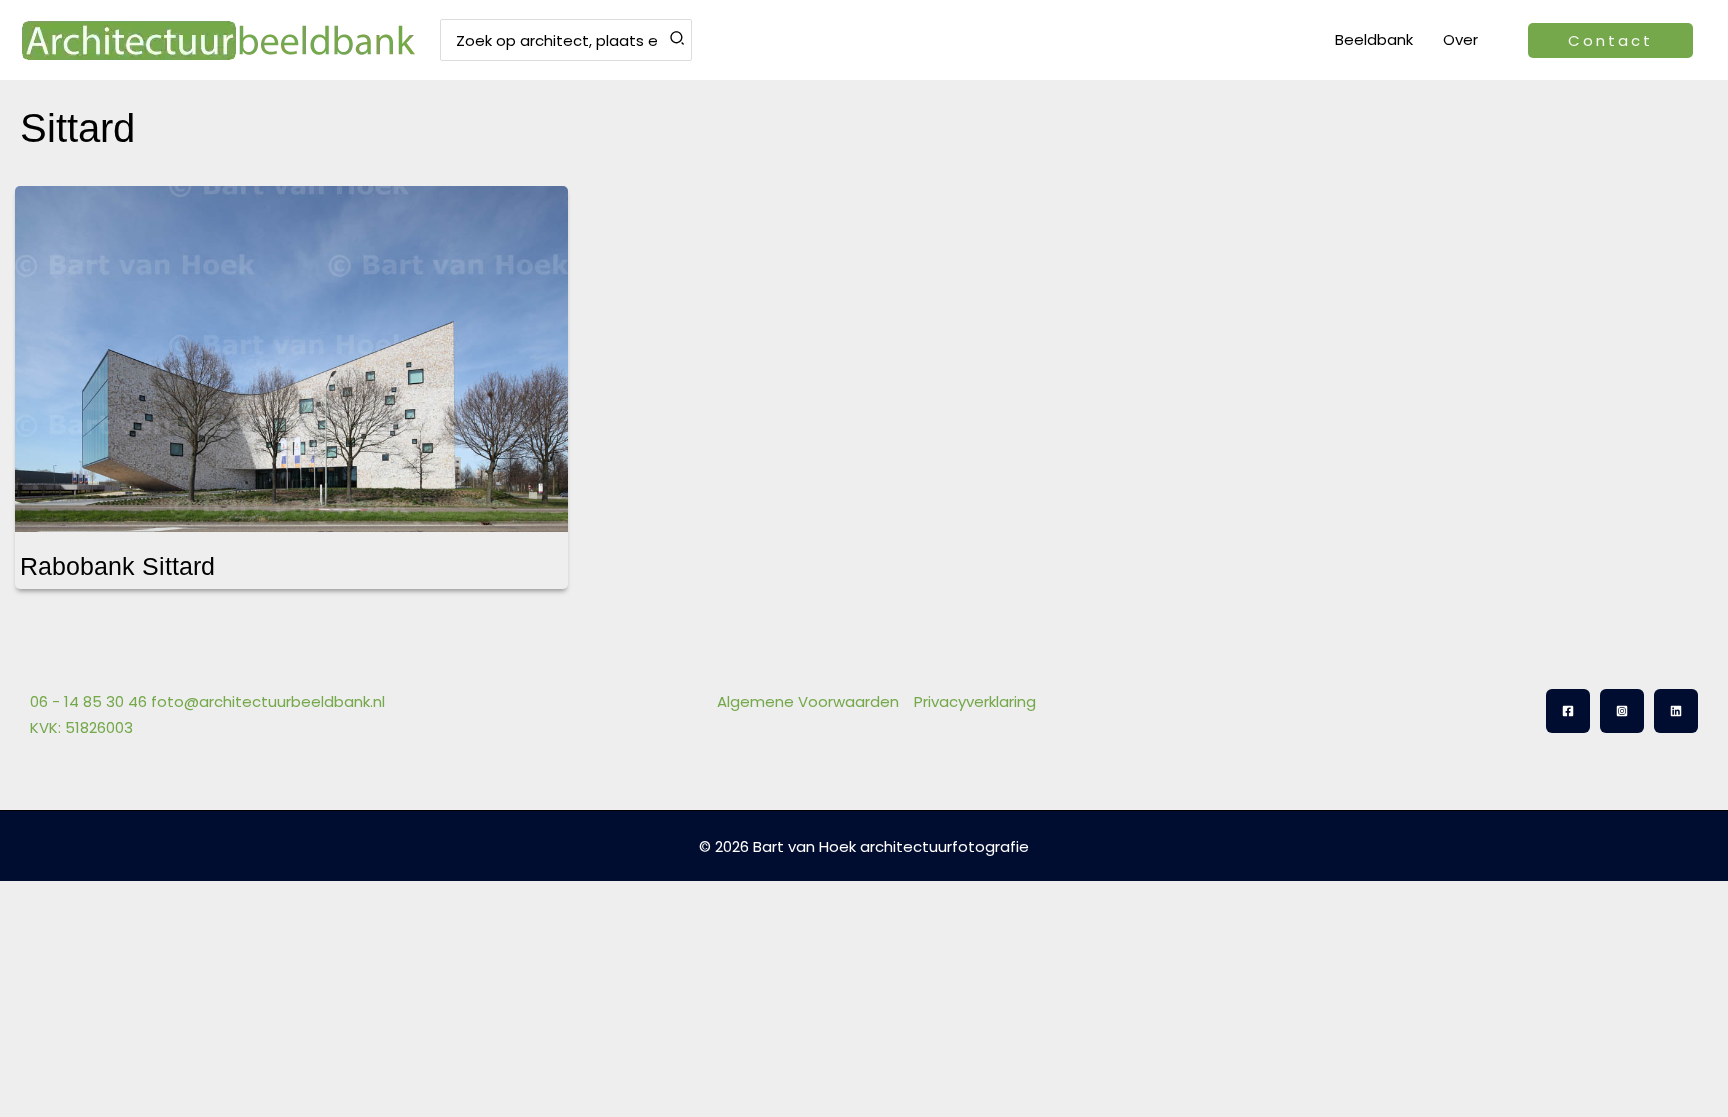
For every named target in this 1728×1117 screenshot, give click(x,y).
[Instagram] (1622, 711)
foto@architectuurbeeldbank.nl (268, 701)
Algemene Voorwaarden (808, 701)
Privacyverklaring (975, 701)
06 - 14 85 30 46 (88, 701)
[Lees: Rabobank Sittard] (291, 346)
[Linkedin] (1676, 711)
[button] (1610, 40)
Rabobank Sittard (117, 566)
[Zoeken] (678, 40)
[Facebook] (1568, 711)
